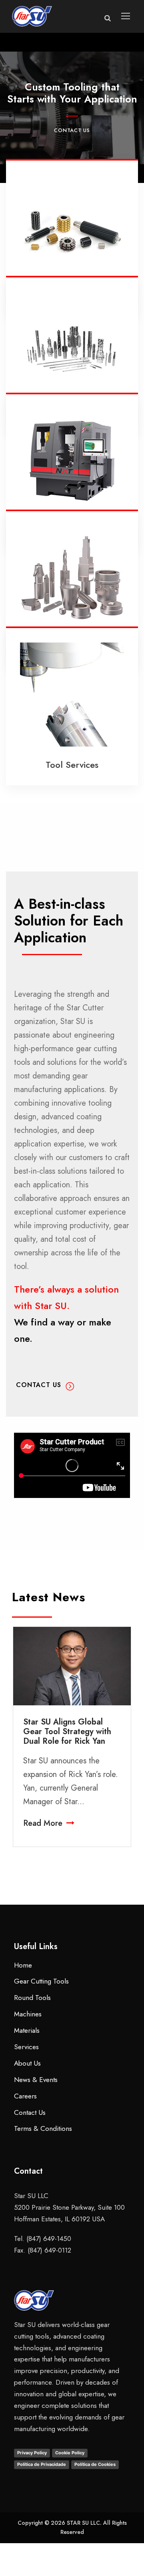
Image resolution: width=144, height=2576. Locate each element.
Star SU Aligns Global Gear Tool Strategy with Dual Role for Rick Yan (67, 1732)
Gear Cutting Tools (41, 1981)
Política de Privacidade (42, 2464)
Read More (43, 1823)
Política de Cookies (95, 2464)
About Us (27, 2063)
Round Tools (32, 1998)
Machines (28, 2014)
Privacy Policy (32, 2453)
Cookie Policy (70, 2453)
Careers (25, 2096)
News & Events (36, 2080)
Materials (27, 2030)
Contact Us (72, 130)
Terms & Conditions (43, 2128)
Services (26, 2047)
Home (23, 1965)
